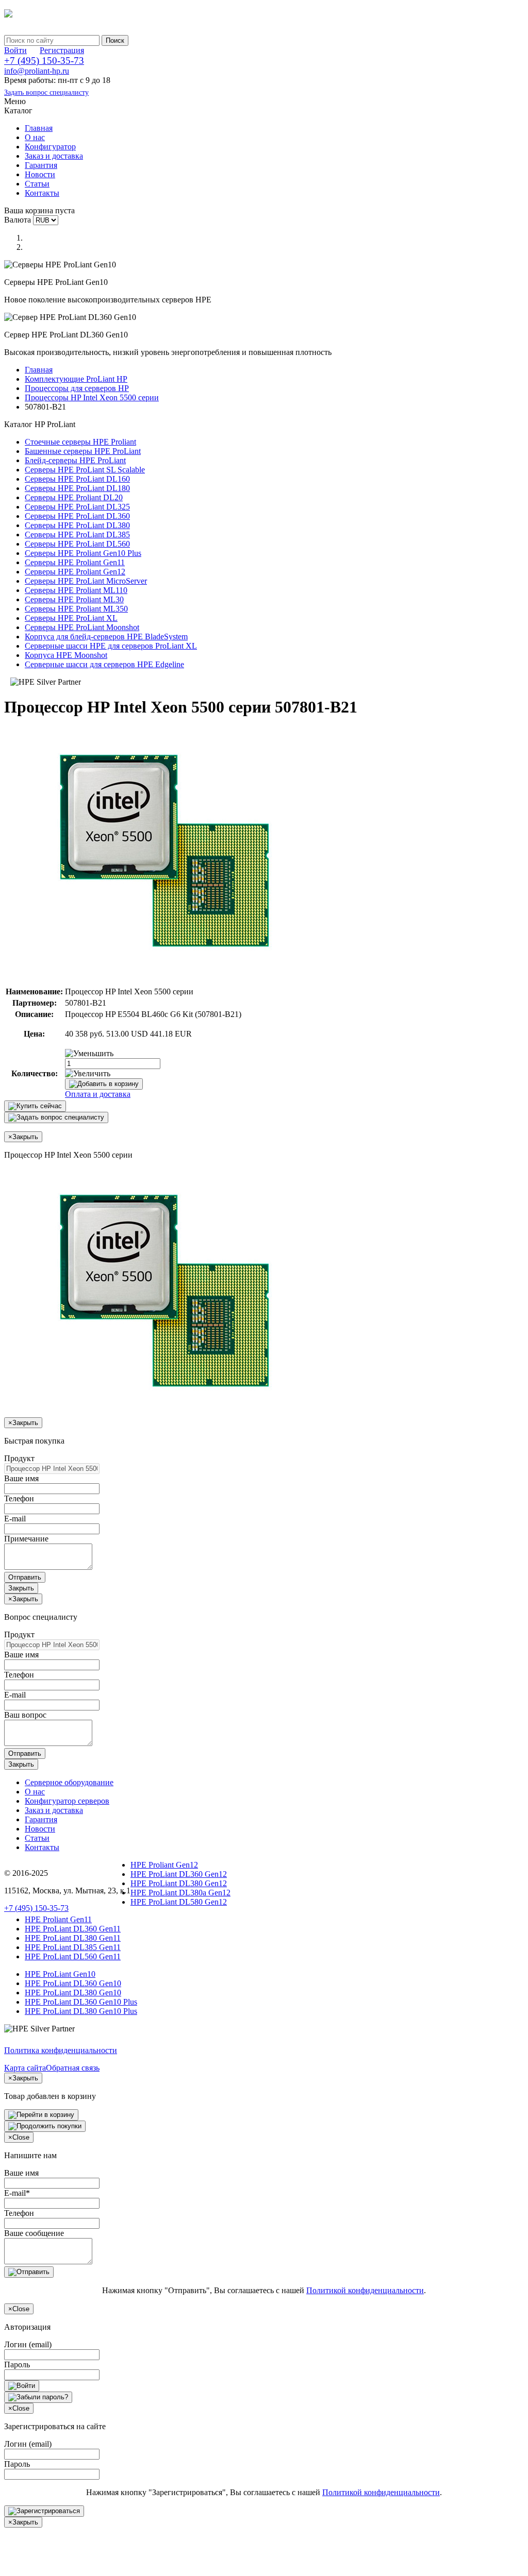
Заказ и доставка (54, 156)
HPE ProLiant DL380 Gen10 (73, 1993)
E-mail (15, 1519)
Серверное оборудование (69, 1782)
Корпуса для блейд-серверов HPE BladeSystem (106, 637)
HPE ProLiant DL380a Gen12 (180, 1893)
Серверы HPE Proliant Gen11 (75, 562)
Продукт (19, 1458)
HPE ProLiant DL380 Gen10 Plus (81, 2011)
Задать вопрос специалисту (46, 92)
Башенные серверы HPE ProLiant (83, 451)
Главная (39, 128)
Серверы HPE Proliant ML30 (74, 599)
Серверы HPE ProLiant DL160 (77, 479)
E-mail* (17, 2193)
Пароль (17, 2365)
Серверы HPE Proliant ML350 (76, 609)
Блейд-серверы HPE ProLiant (75, 460)
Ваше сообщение (34, 2233)
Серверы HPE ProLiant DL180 (77, 488)
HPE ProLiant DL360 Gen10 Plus (81, 2002)
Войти (15, 50)
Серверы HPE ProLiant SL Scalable (85, 470)
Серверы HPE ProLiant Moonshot (82, 627)
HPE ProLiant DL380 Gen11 (73, 1938)
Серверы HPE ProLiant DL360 (77, 516)
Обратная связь (73, 2068)
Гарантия (41, 165)
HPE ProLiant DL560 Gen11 (73, 1956)
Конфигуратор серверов (67, 1801)
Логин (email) (28, 2344)
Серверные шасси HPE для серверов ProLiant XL (111, 646)
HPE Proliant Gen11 (58, 1919)
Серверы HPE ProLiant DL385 (77, 535)
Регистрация (62, 50)
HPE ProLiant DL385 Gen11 (73, 1947)
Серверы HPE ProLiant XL (71, 618)
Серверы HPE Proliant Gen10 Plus (83, 553)
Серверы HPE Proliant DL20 (74, 497)
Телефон (19, 1498)
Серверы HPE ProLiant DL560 (77, 544)
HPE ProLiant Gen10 (60, 1974)
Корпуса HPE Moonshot (66, 655)
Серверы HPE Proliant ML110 (76, 590)
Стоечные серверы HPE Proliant (80, 442)
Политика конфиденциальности (61, 2050)
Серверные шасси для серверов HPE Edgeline (104, 664)
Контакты (42, 193)
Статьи (37, 184)
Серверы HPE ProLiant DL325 (77, 507)
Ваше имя (21, 1478)
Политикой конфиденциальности (365, 2290)
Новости (40, 174)
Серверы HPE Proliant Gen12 (75, 572)
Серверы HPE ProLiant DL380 (77, 525)
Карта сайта (25, 2068)
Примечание (26, 1539)
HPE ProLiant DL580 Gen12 (179, 1902)
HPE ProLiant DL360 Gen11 (73, 1929)
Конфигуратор (50, 147)
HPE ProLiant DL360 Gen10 (73, 1983)
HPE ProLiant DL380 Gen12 (179, 1883)
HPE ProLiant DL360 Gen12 (179, 1874)
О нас (35, 137)
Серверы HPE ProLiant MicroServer (86, 581)
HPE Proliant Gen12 (164, 1865)
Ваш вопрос (25, 1715)
